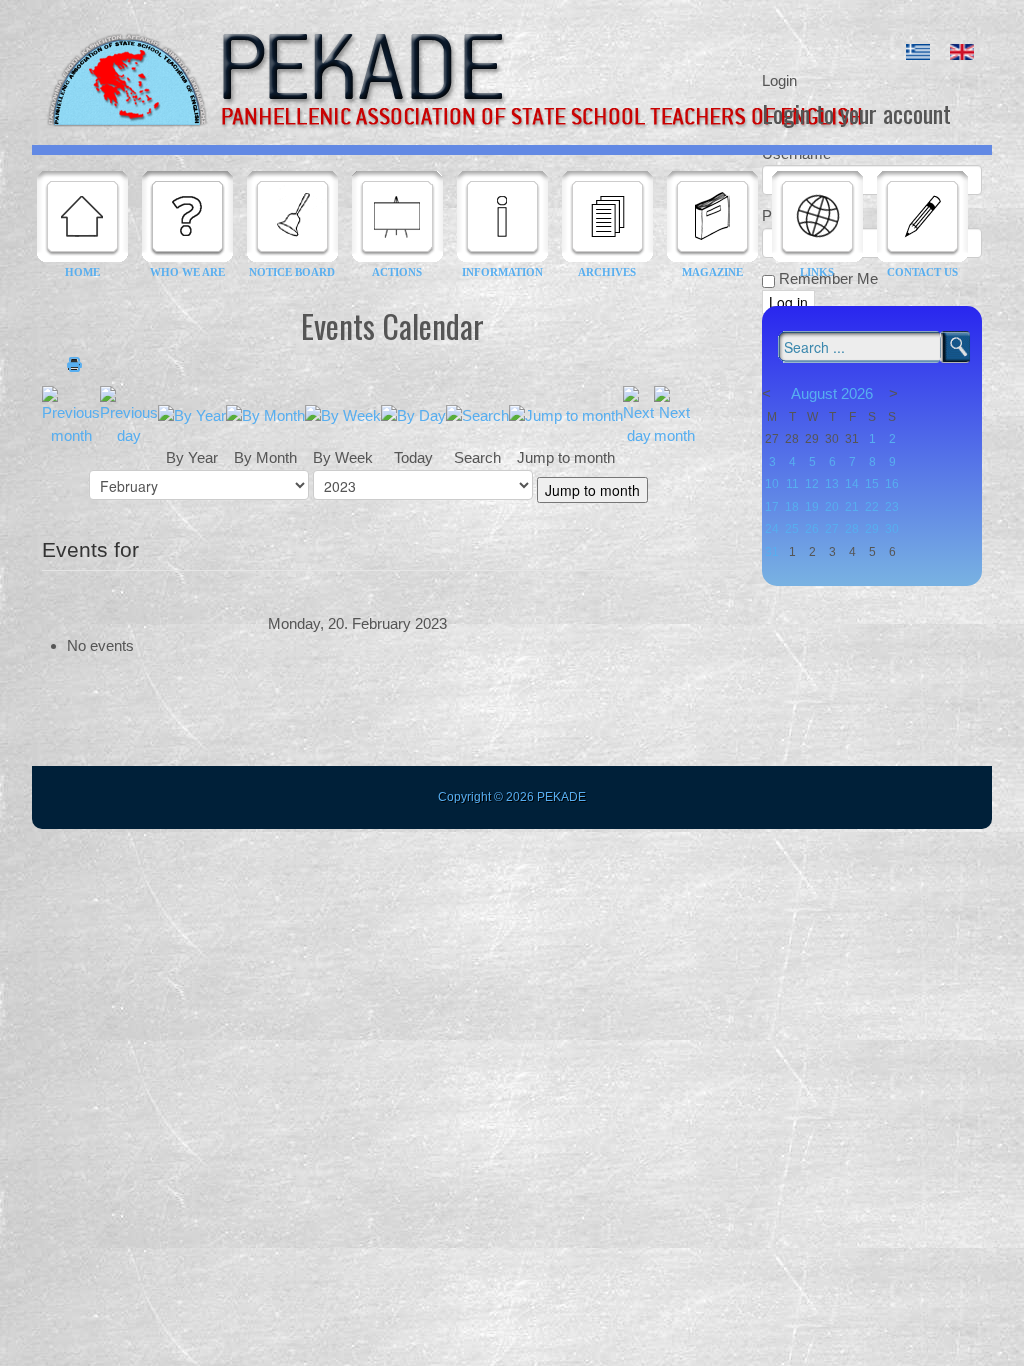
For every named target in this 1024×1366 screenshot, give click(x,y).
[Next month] (674, 414)
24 (772, 529)
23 (892, 507)
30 (892, 529)
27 (832, 529)
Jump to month (592, 490)
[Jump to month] (566, 414)
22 (872, 507)
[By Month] (265, 414)
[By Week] (343, 414)
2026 (857, 393)
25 (792, 529)
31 (772, 552)
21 (852, 507)
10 (772, 484)
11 (792, 484)
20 (832, 507)
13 (832, 484)
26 (812, 529)
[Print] (74, 365)
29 (872, 529)
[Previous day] (129, 414)
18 (792, 507)
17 (772, 507)
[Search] (477, 414)
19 (812, 507)
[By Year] (192, 414)
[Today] (413, 414)
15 (872, 484)
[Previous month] (71, 414)
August (814, 393)
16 (892, 484)
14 (852, 484)
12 (812, 484)
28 (852, 529)
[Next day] (638, 414)
